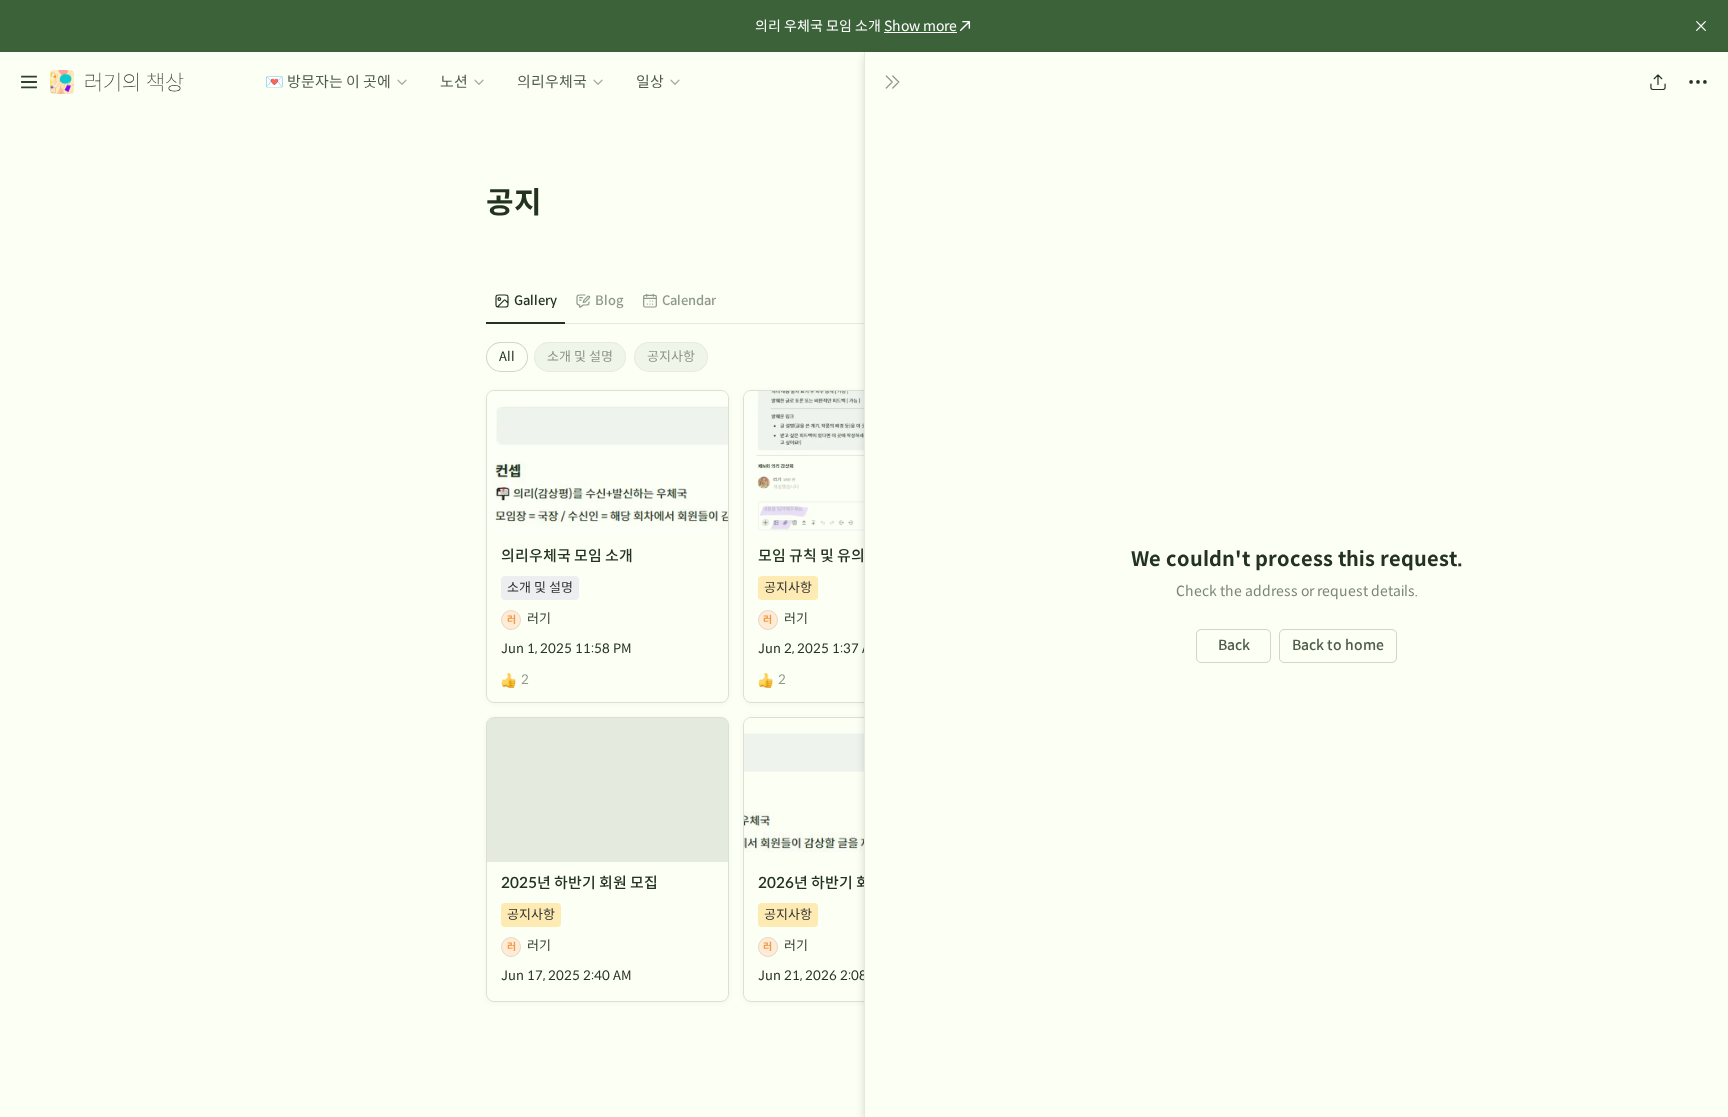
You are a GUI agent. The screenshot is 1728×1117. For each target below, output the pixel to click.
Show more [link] (920, 26)
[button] (1701, 26)
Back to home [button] (1338, 645)
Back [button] (1234, 645)
